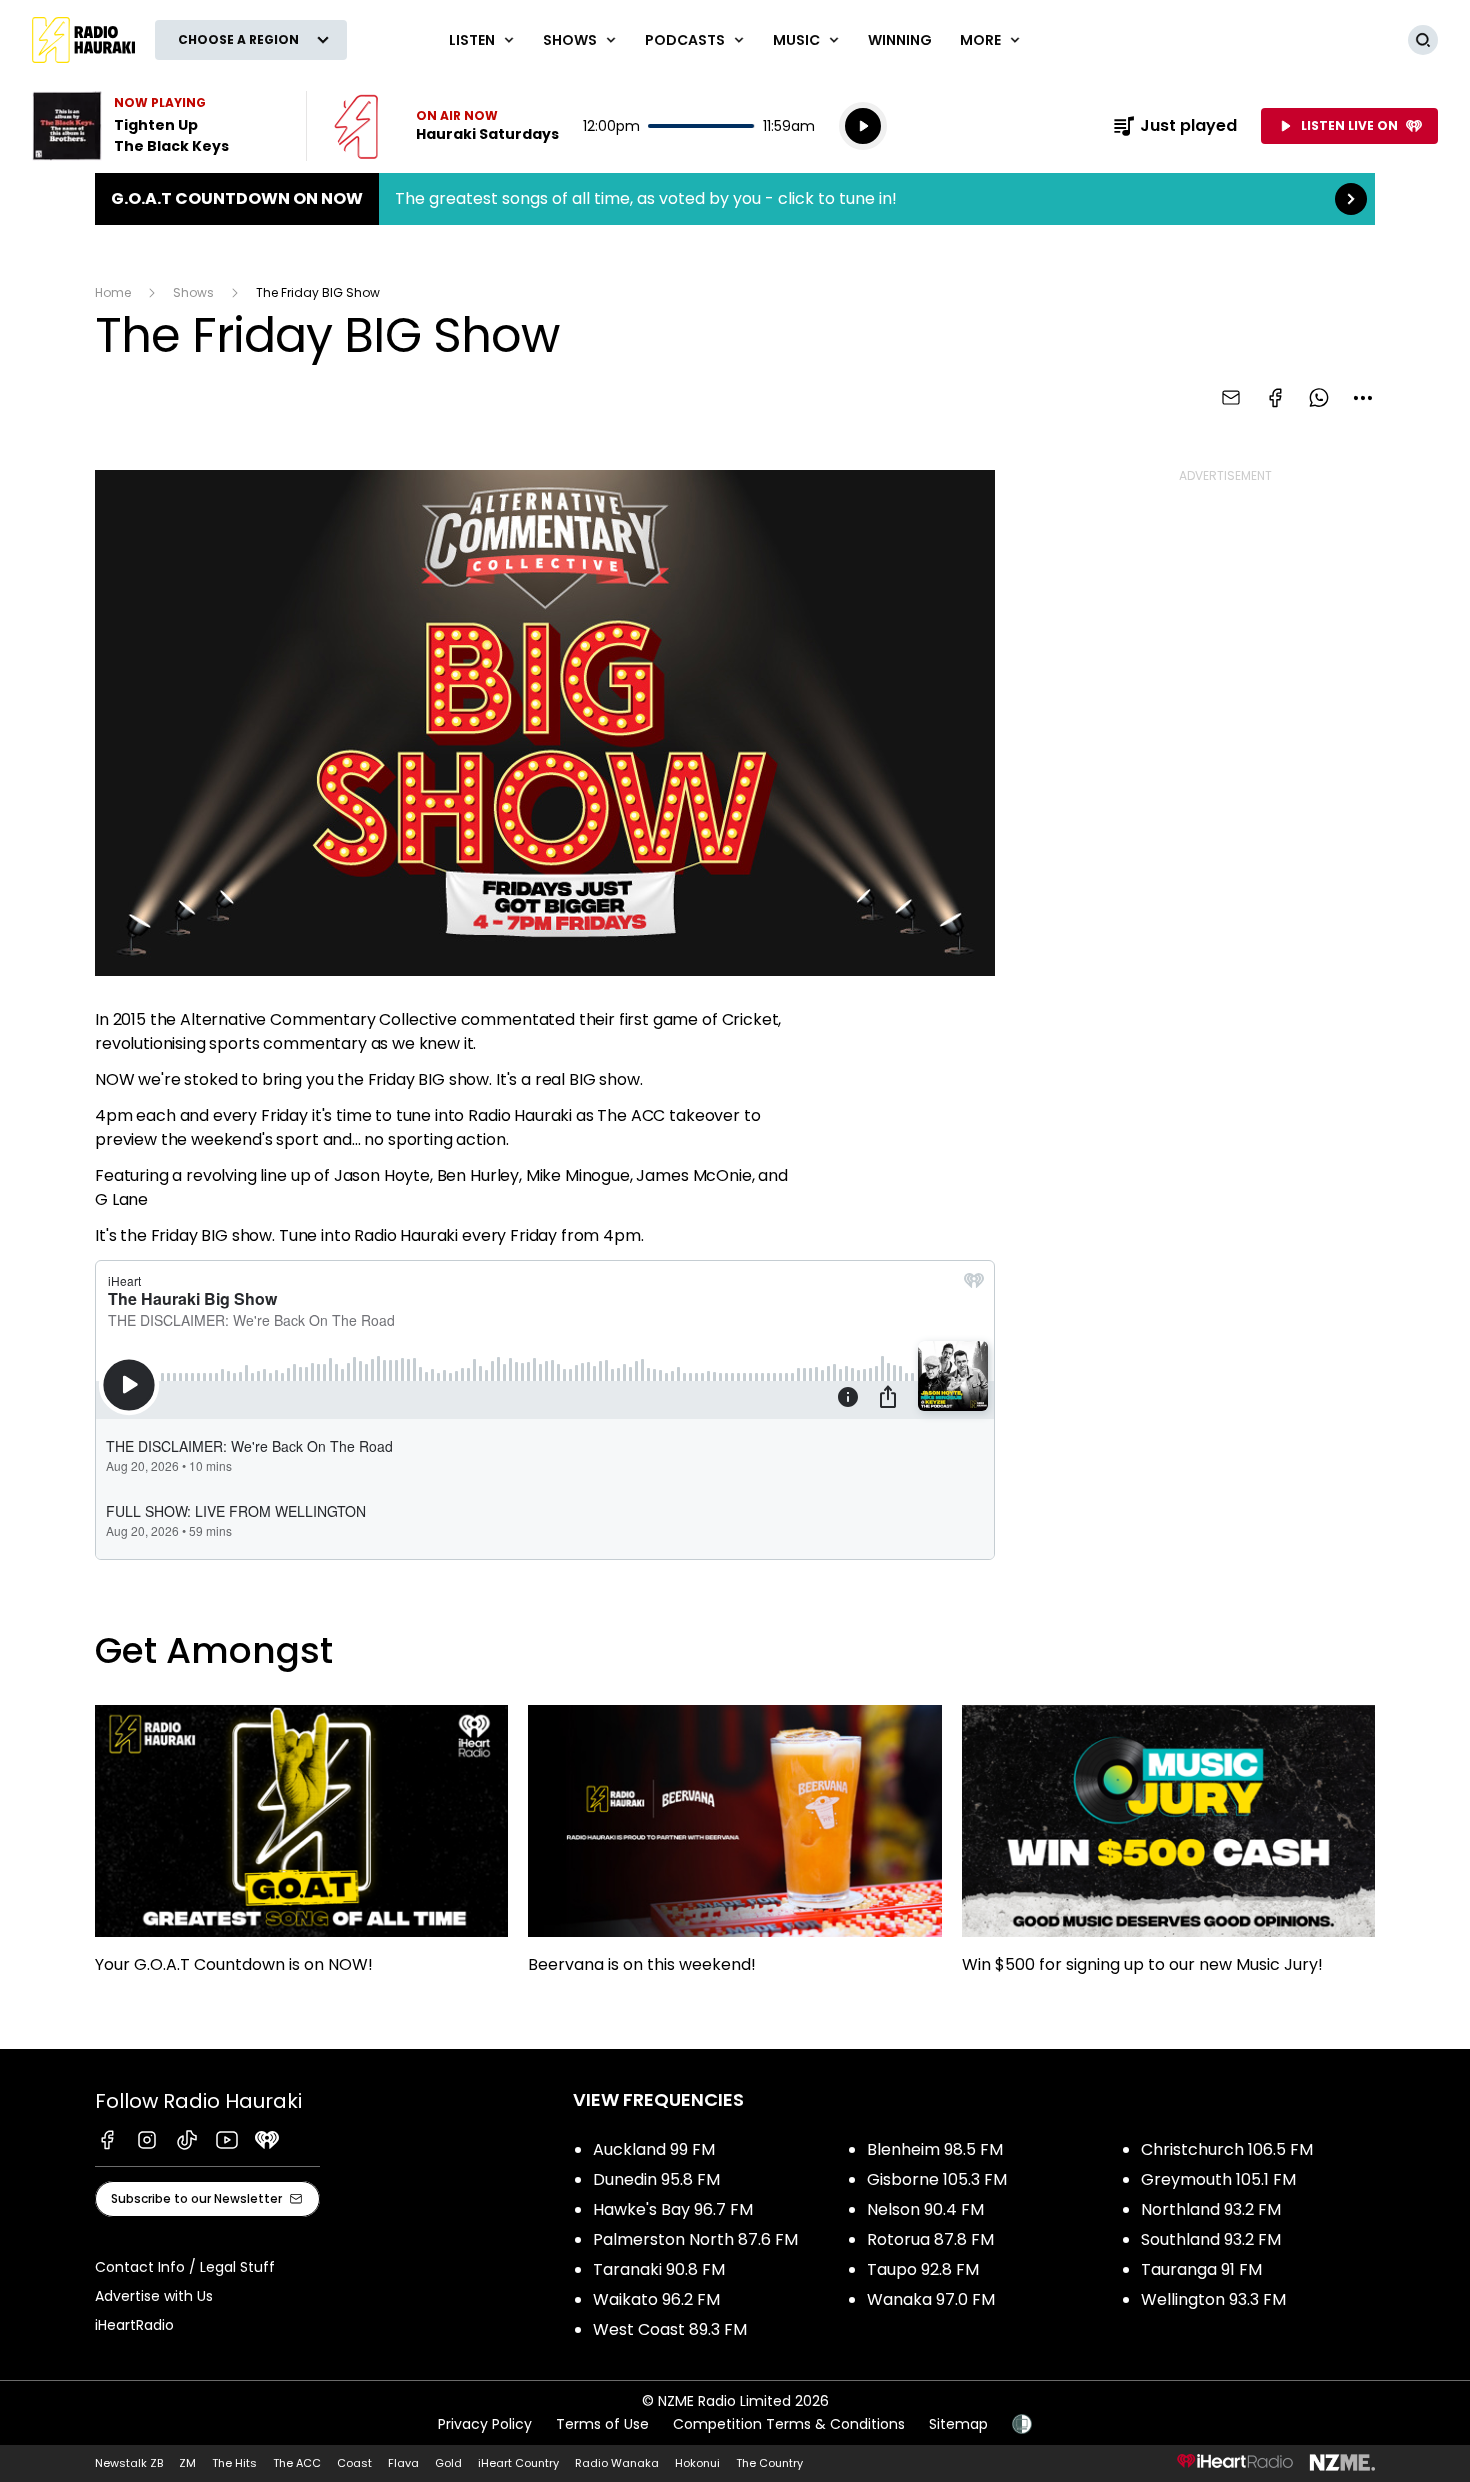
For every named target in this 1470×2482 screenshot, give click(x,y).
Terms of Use (602, 2424)
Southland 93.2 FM (1211, 2239)
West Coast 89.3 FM (670, 2329)
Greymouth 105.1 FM (1218, 2179)
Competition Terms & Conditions (789, 2424)
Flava (403, 2463)
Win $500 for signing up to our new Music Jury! (1168, 1849)
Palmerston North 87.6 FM (695, 2239)
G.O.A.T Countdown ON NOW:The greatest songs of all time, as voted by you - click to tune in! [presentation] (735, 199)
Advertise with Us (154, 2296)
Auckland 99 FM (654, 2149)
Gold (448, 2463)
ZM (187, 2463)
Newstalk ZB (129, 2463)
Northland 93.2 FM (1211, 2209)
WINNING (900, 40)
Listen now (446, 126)
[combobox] (1363, 398)
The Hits (234, 2463)
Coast (354, 2463)
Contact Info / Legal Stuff (185, 2267)
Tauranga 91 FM (1201, 2269)
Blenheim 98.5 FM (935, 2149)
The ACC (297, 2463)
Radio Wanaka (617, 2463)
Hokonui (697, 2463)
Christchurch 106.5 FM (1227, 2149)
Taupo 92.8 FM (923, 2269)
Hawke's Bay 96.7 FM (673, 2209)
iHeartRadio (134, 2325)
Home (113, 292)
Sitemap (958, 2424)
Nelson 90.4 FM (925, 2209)
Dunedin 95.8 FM (656, 2179)
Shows (193, 292)
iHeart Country (518, 2463)
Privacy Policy (485, 2424)
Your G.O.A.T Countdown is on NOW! (301, 1849)
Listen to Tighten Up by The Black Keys (157, 126)
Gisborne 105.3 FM (937, 2179)
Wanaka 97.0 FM (931, 2299)
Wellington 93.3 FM (1213, 2299)
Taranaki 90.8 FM (659, 2269)
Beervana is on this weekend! (734, 1849)
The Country (769, 2463)
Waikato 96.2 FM (656, 2299)
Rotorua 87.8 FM (930, 2239)
